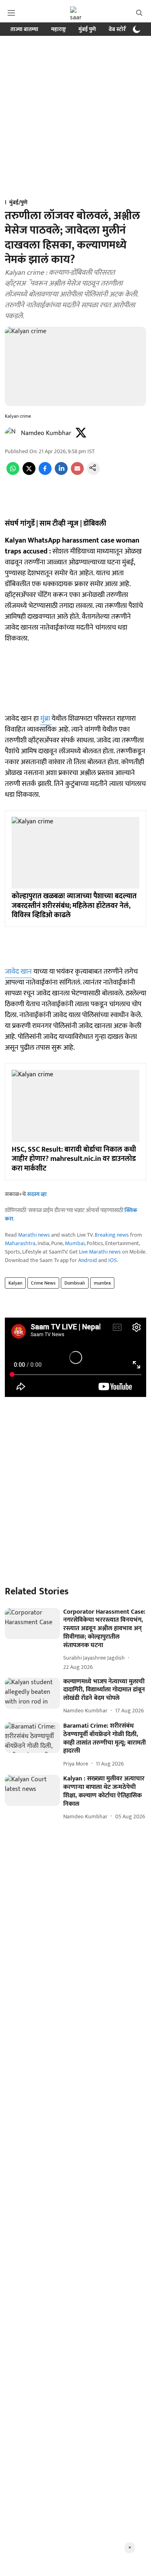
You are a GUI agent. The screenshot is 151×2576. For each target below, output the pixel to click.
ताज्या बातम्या (24, 29)
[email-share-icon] (77, 473)
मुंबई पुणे (87, 29)
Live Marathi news (100, 1252)
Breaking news (112, 1235)
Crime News (43, 1283)
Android (88, 1260)
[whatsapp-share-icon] (13, 473)
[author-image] (11, 433)
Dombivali (75, 1283)
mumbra (102, 1283)
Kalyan (15, 1283)
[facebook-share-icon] (45, 473)
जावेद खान (18, 972)
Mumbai (75, 1243)
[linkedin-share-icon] (61, 473)
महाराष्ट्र (58, 29)
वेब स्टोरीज (120, 29)
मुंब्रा (46, 719)
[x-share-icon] (29, 473)
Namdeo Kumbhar (46, 433)
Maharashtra (20, 1243)
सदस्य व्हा (37, 1194)
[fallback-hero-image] (32, 1624)
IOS (113, 1260)
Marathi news (34, 1235)
